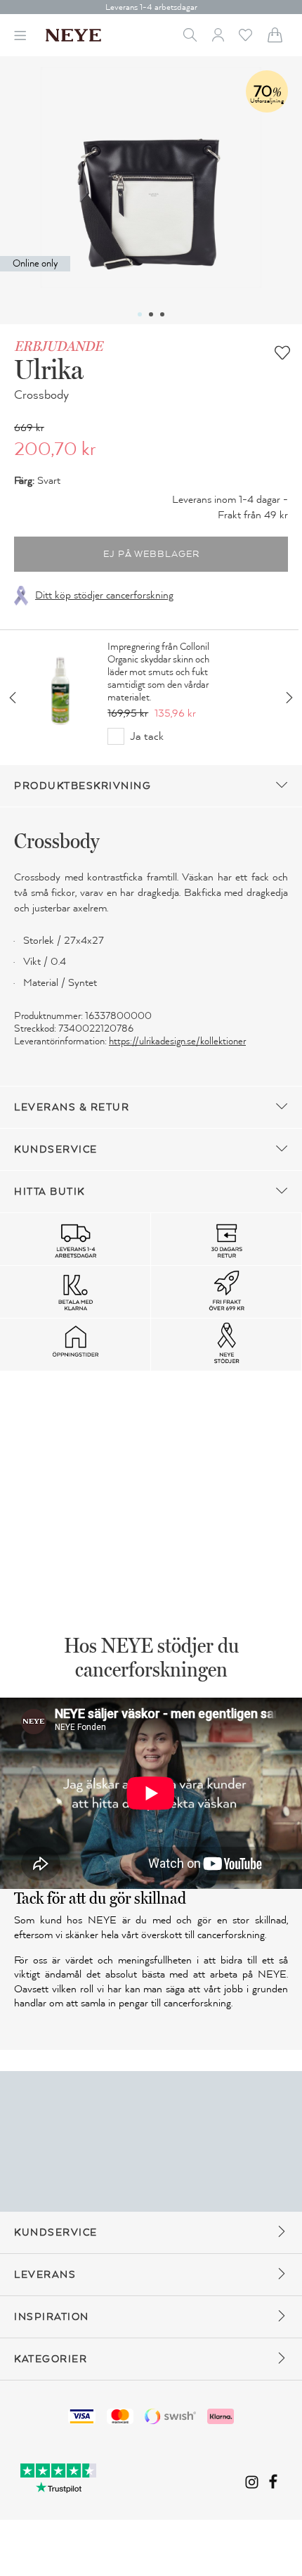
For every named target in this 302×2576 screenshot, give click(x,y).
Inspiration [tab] (52, 2317)
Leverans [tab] (45, 2275)
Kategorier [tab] (51, 2359)
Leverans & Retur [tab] (72, 1107)
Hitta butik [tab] (50, 1192)
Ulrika (49, 369)
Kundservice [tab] (56, 1149)
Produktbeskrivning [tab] (83, 786)
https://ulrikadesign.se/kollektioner (177, 1041)
